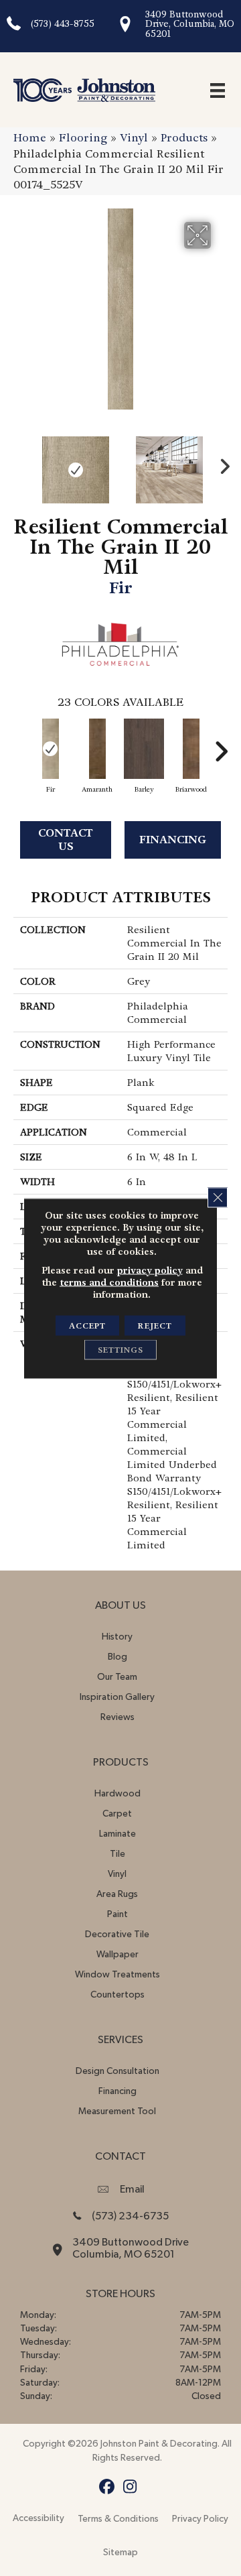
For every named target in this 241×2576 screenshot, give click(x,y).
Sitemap (120, 2553)
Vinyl (134, 138)
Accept (87, 1325)
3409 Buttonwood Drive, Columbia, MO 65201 (190, 24)
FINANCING (173, 840)
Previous (20, 463)
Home (30, 138)
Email (132, 2189)
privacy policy (150, 1270)
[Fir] (50, 749)
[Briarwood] (191, 749)
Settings (120, 1349)
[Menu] (218, 90)
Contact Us (66, 839)
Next (221, 463)
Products (184, 138)
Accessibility (38, 2518)
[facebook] (107, 2487)
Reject (155, 1325)
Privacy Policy (200, 2519)
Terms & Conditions (118, 2519)
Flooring (83, 138)
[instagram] (130, 2487)
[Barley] (144, 749)
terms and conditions (109, 1282)
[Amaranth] (97, 749)
